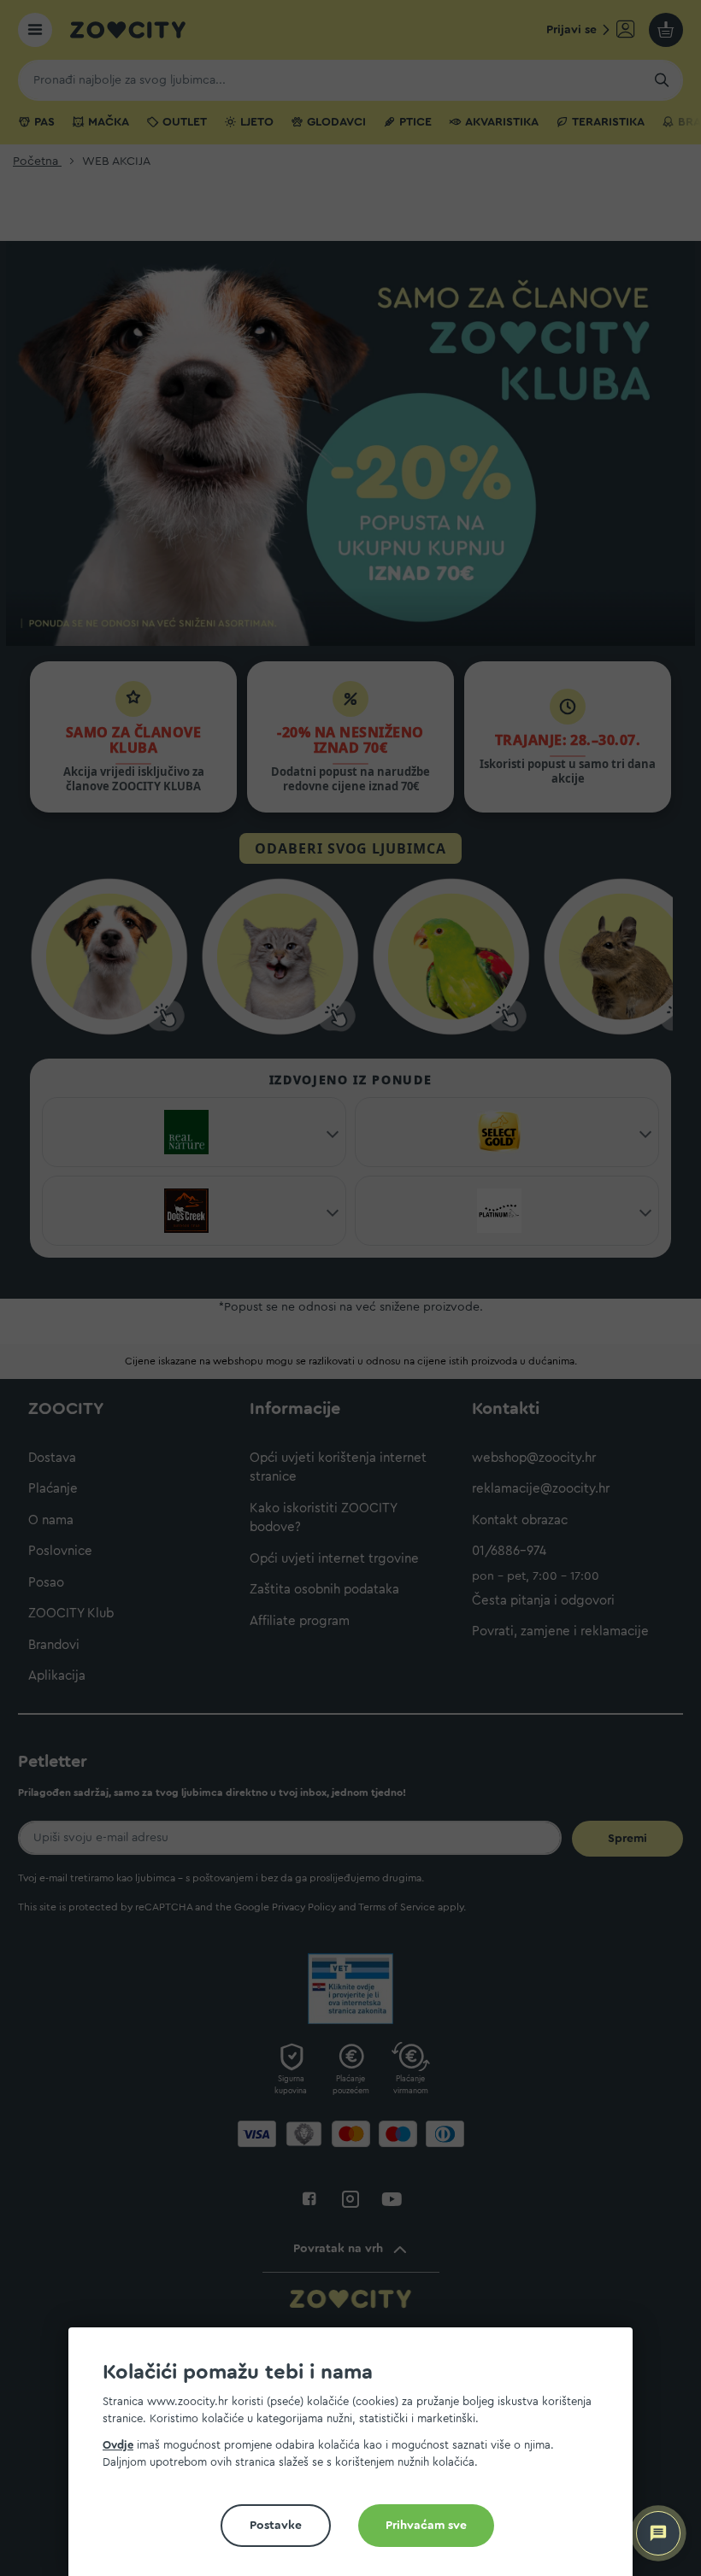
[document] (357, 2459)
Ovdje (118, 2445)
